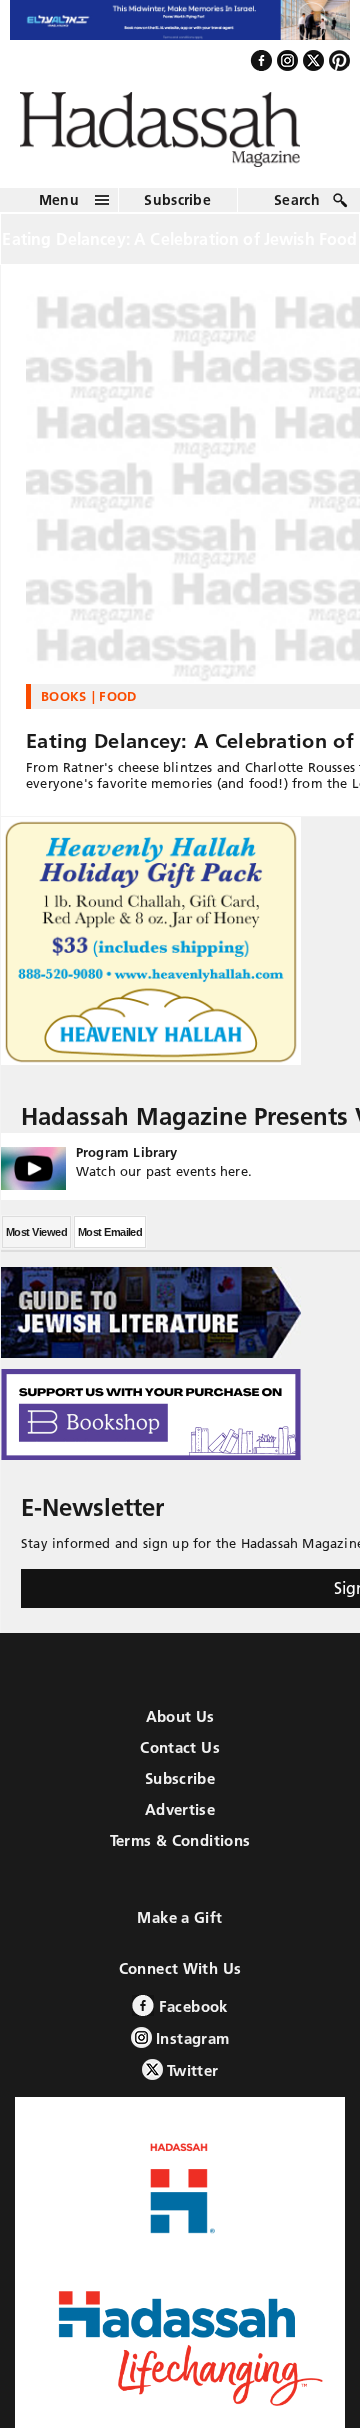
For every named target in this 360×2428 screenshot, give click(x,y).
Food (117, 707)
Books (64, 707)
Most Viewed (36, 1243)
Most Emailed (110, 1243)
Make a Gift (179, 1928)
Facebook (190, 2017)
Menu (59, 210)
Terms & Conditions (180, 1851)
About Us (180, 1727)
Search (297, 210)
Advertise (180, 1820)
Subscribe (177, 210)
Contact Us (180, 1758)
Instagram (191, 2049)
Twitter (191, 2081)
